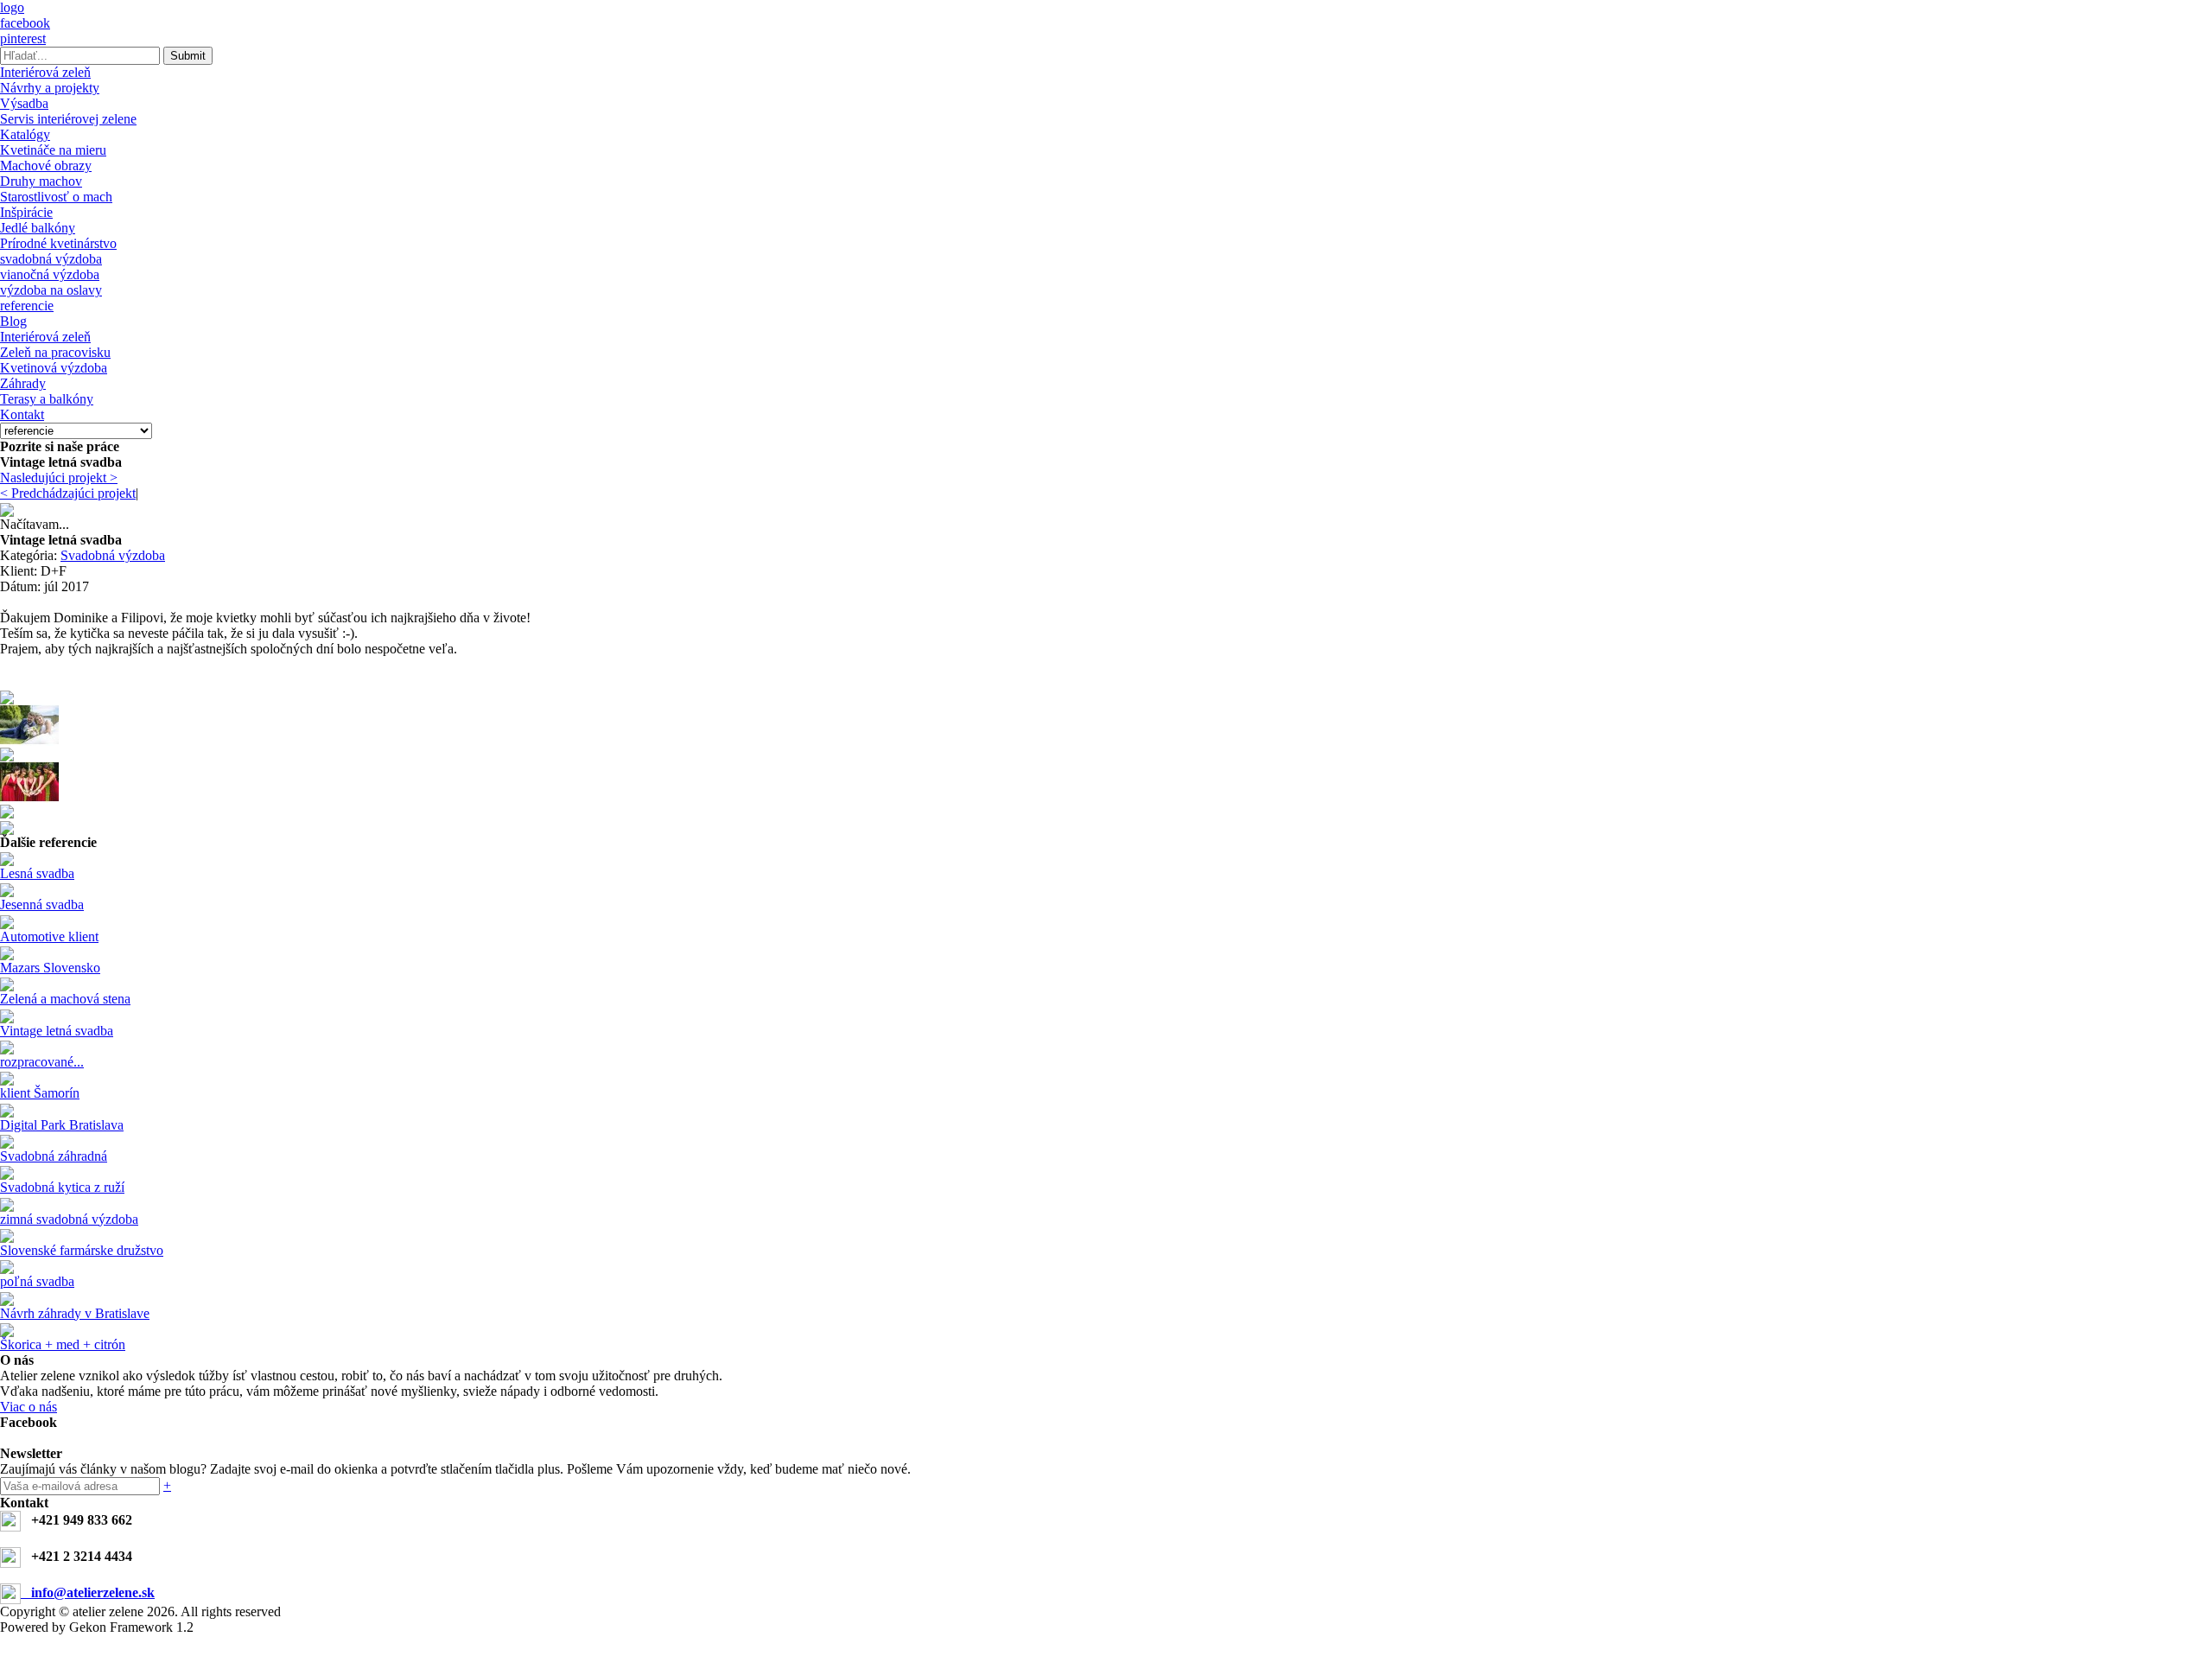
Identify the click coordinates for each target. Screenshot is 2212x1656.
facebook (25, 23)
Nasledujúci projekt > (59, 478)
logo (12, 7)
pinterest (23, 38)
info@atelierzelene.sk (88, 1592)
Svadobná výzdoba (113, 555)
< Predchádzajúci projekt (68, 493)
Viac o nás (29, 1407)
